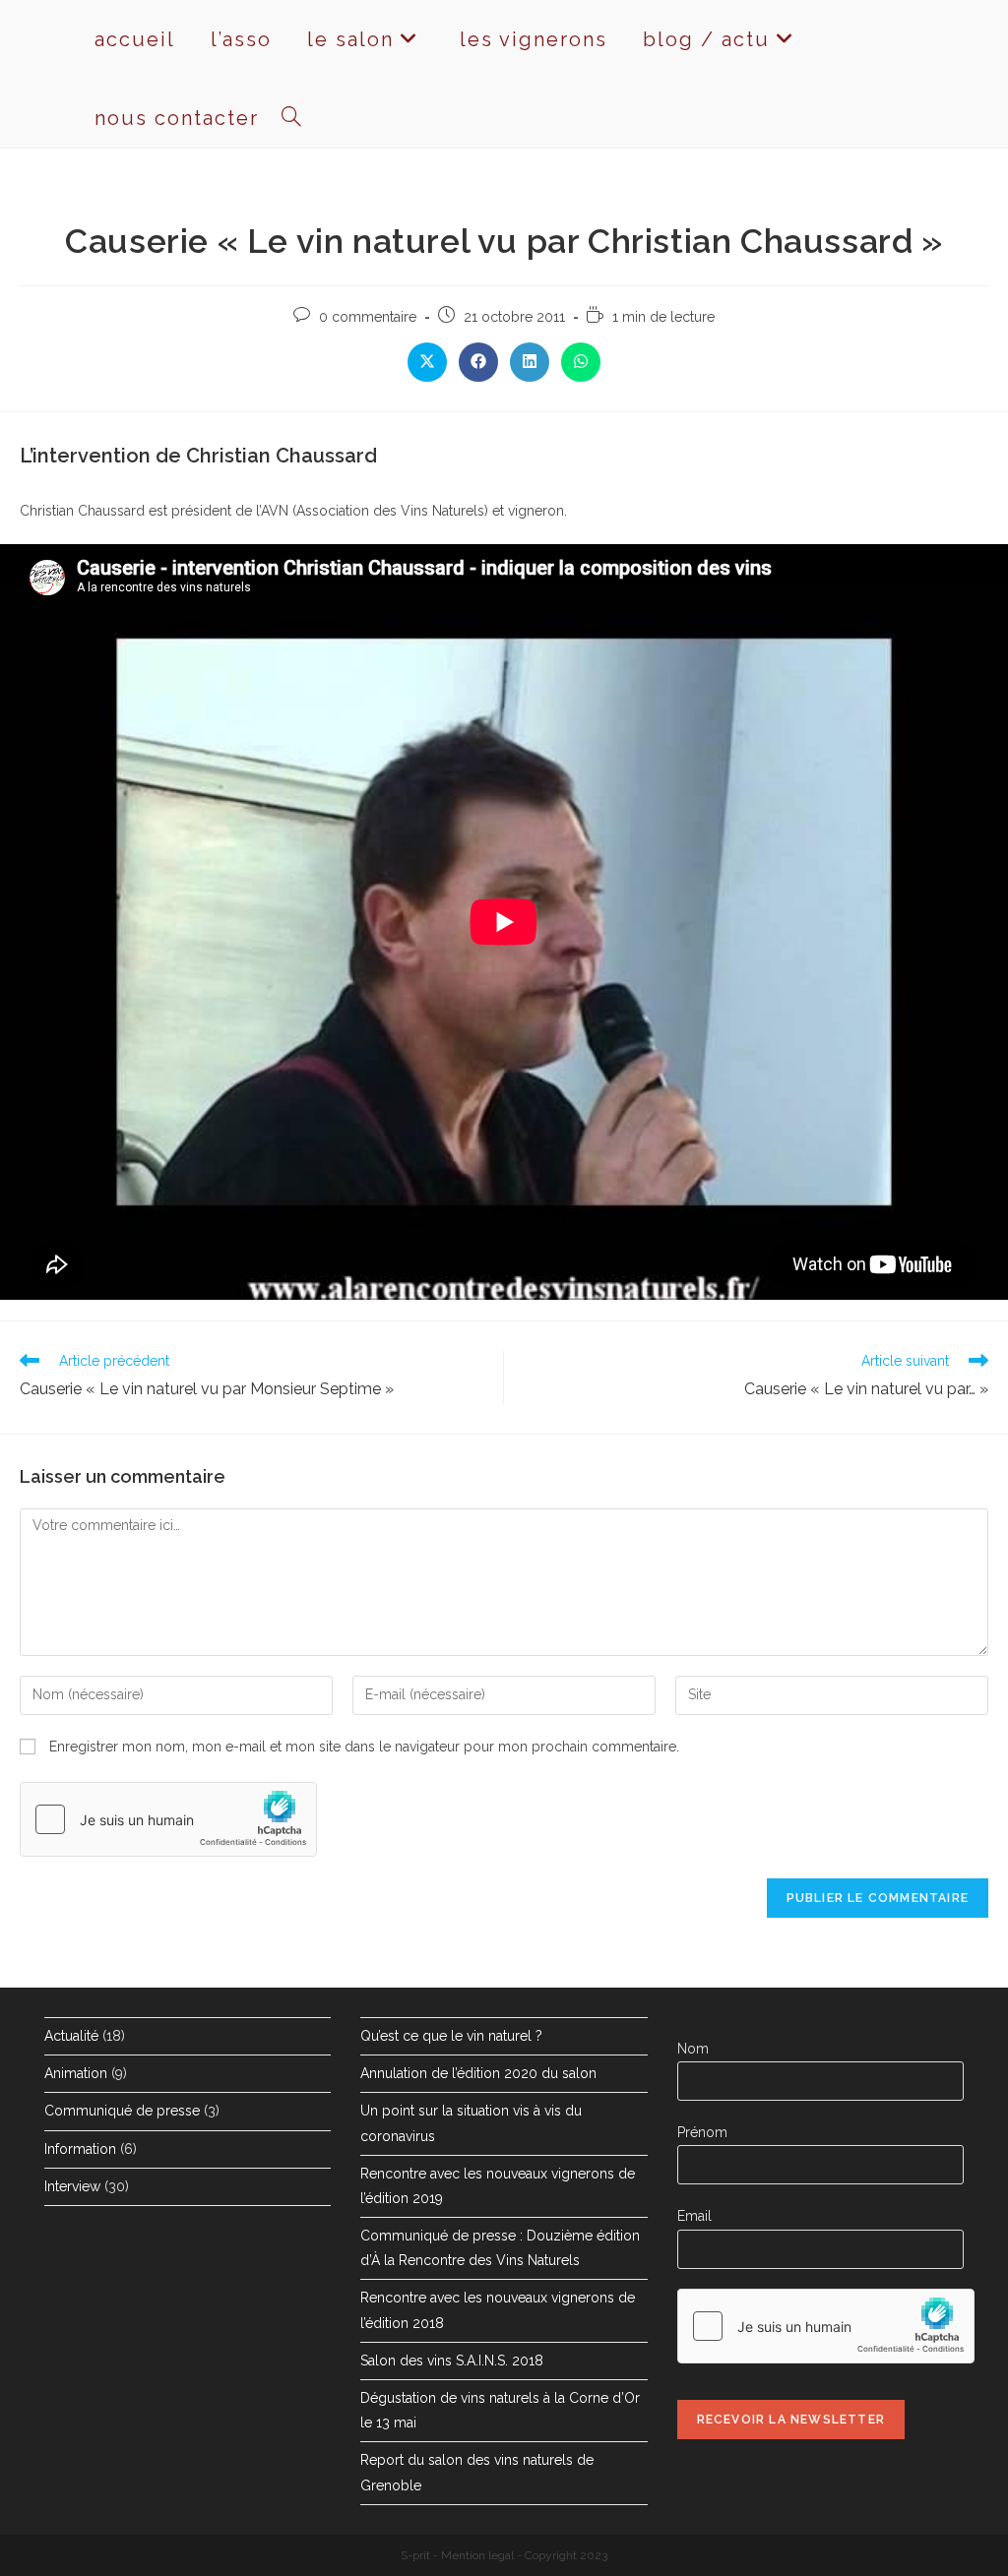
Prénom (702, 2132)
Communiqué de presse (122, 2111)
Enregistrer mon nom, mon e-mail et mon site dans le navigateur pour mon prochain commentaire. (364, 1747)
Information (80, 2149)
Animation (76, 2073)
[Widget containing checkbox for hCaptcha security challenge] (168, 1819)
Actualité (71, 2036)
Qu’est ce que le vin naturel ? (451, 2036)
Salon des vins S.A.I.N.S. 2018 (452, 2361)
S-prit (415, 2555)
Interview (72, 2186)
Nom (693, 2049)
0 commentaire (368, 317)
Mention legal (477, 2555)
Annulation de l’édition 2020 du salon (478, 2073)
